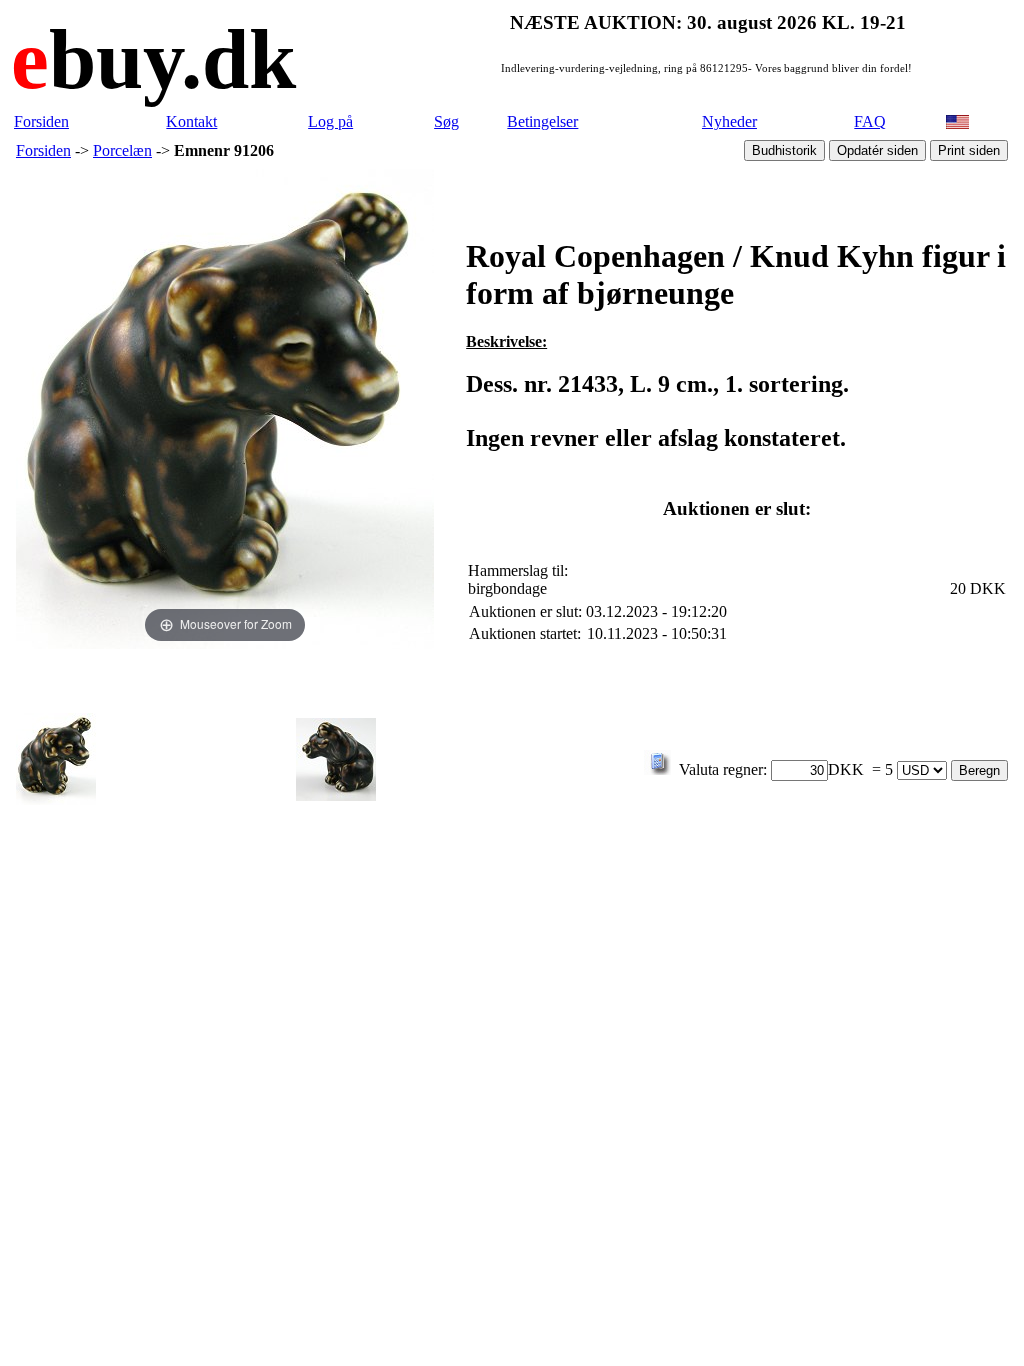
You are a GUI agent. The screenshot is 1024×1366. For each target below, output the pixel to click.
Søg (446, 121)
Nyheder (729, 121)
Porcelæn (122, 150)
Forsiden (41, 121)
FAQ (870, 121)
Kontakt (191, 121)
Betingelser (542, 121)
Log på (330, 121)
